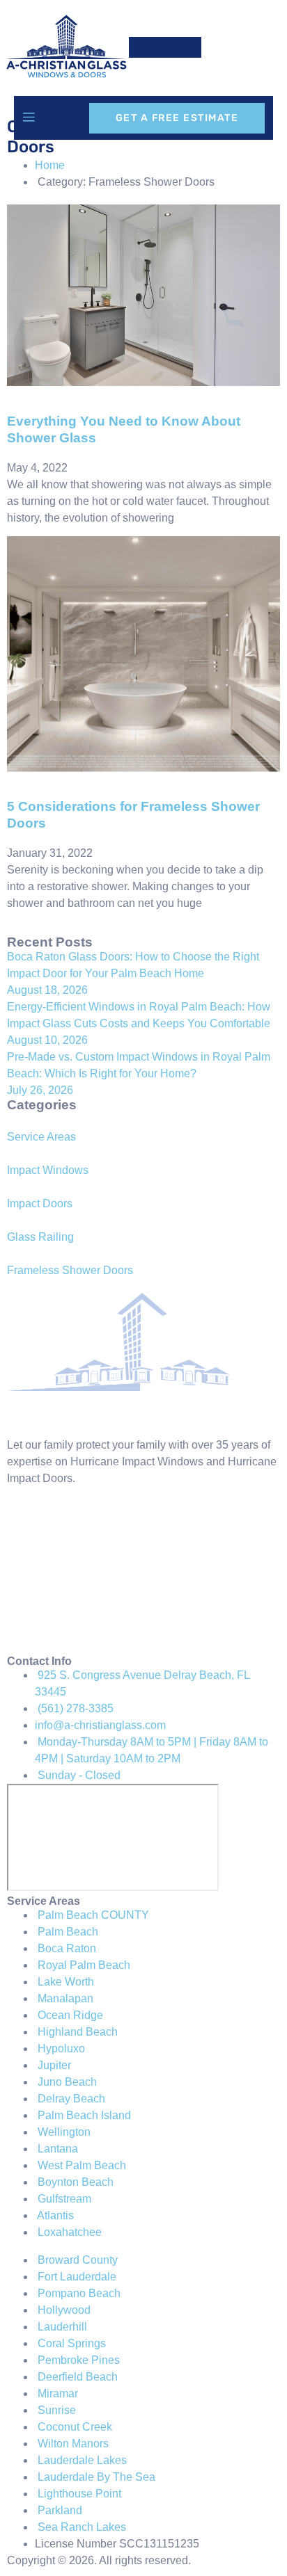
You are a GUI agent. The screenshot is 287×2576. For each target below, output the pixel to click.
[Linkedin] (24, 1594)
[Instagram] (24, 1554)
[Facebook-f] (24, 1515)
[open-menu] (29, 118)
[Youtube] (24, 1634)
